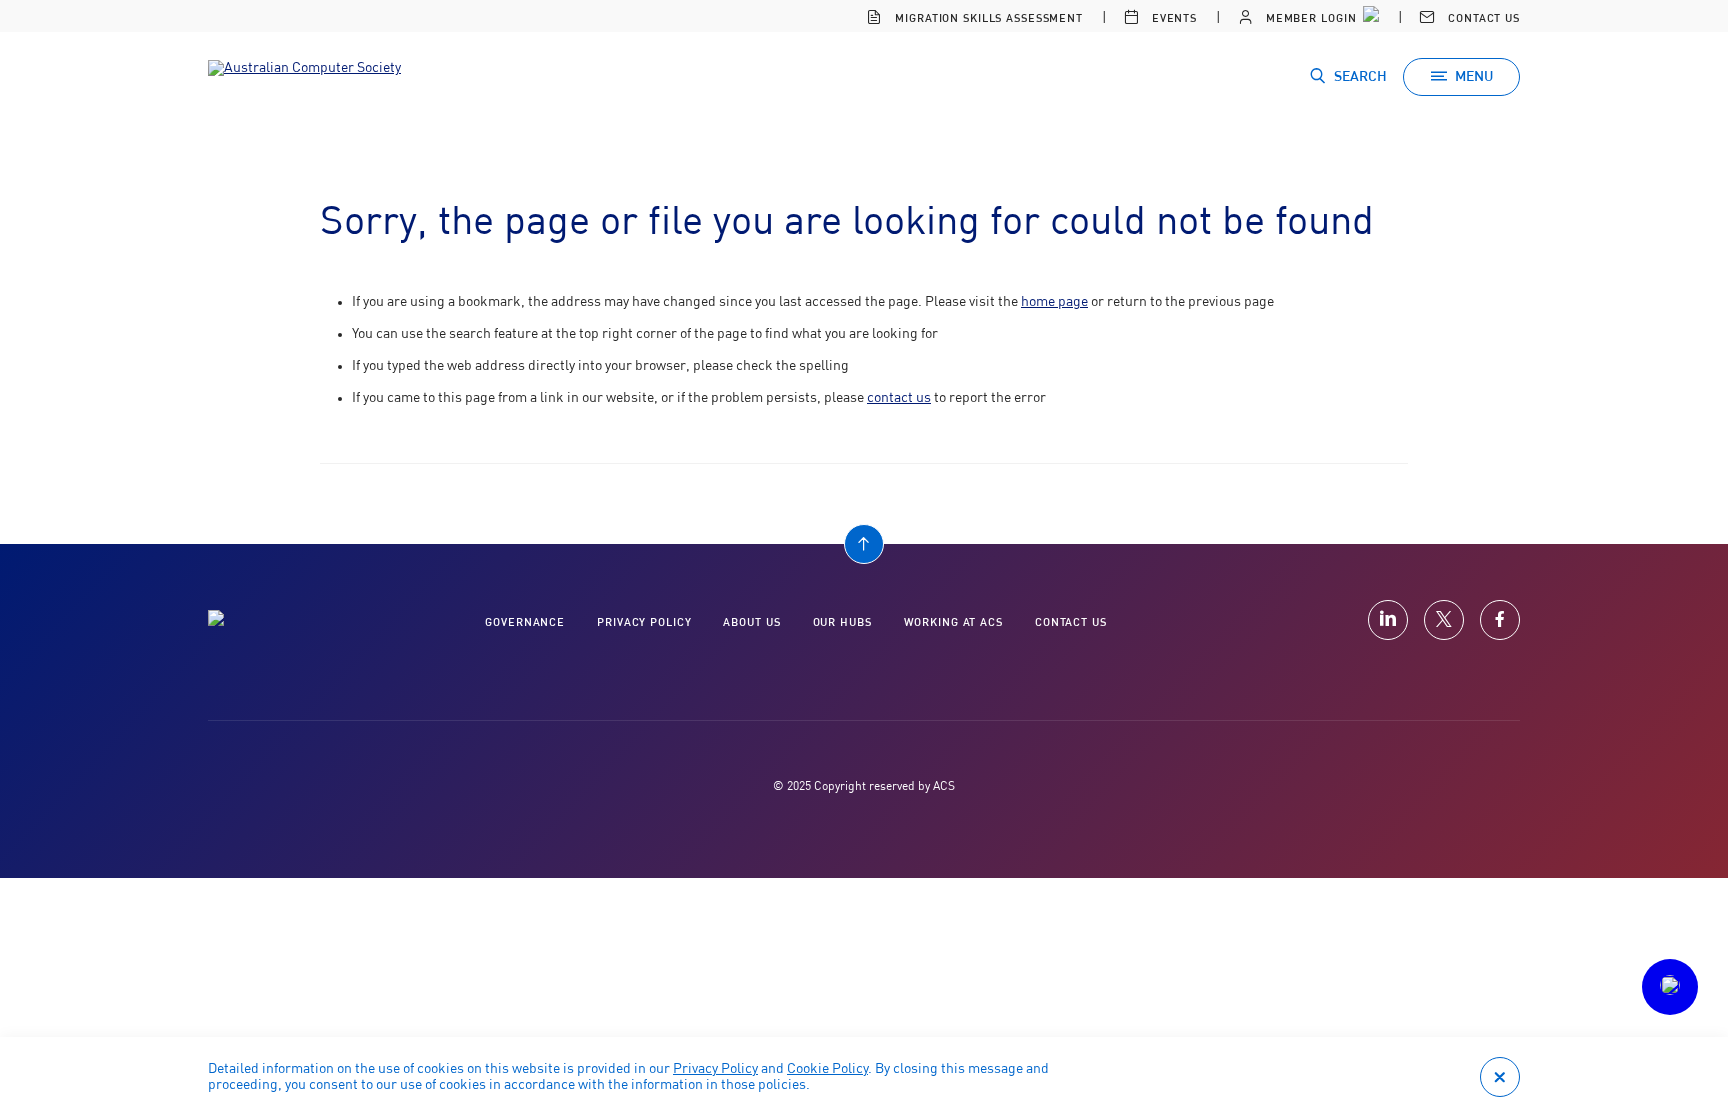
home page (1054, 302)
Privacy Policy (715, 1069)
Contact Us (1482, 18)
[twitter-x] (1444, 620)
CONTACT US (1071, 622)
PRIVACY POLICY (644, 622)
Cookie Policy (827, 1069)
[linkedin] (1388, 620)
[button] (1670, 987)
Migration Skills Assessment (987, 18)
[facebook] (1500, 620)
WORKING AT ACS (953, 622)
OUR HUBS (842, 622)
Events (1172, 18)
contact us (899, 398)
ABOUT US (751, 622)
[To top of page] (864, 544)
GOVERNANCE (525, 622)
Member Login (1309, 18)
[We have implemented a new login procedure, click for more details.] (1369, 16)
